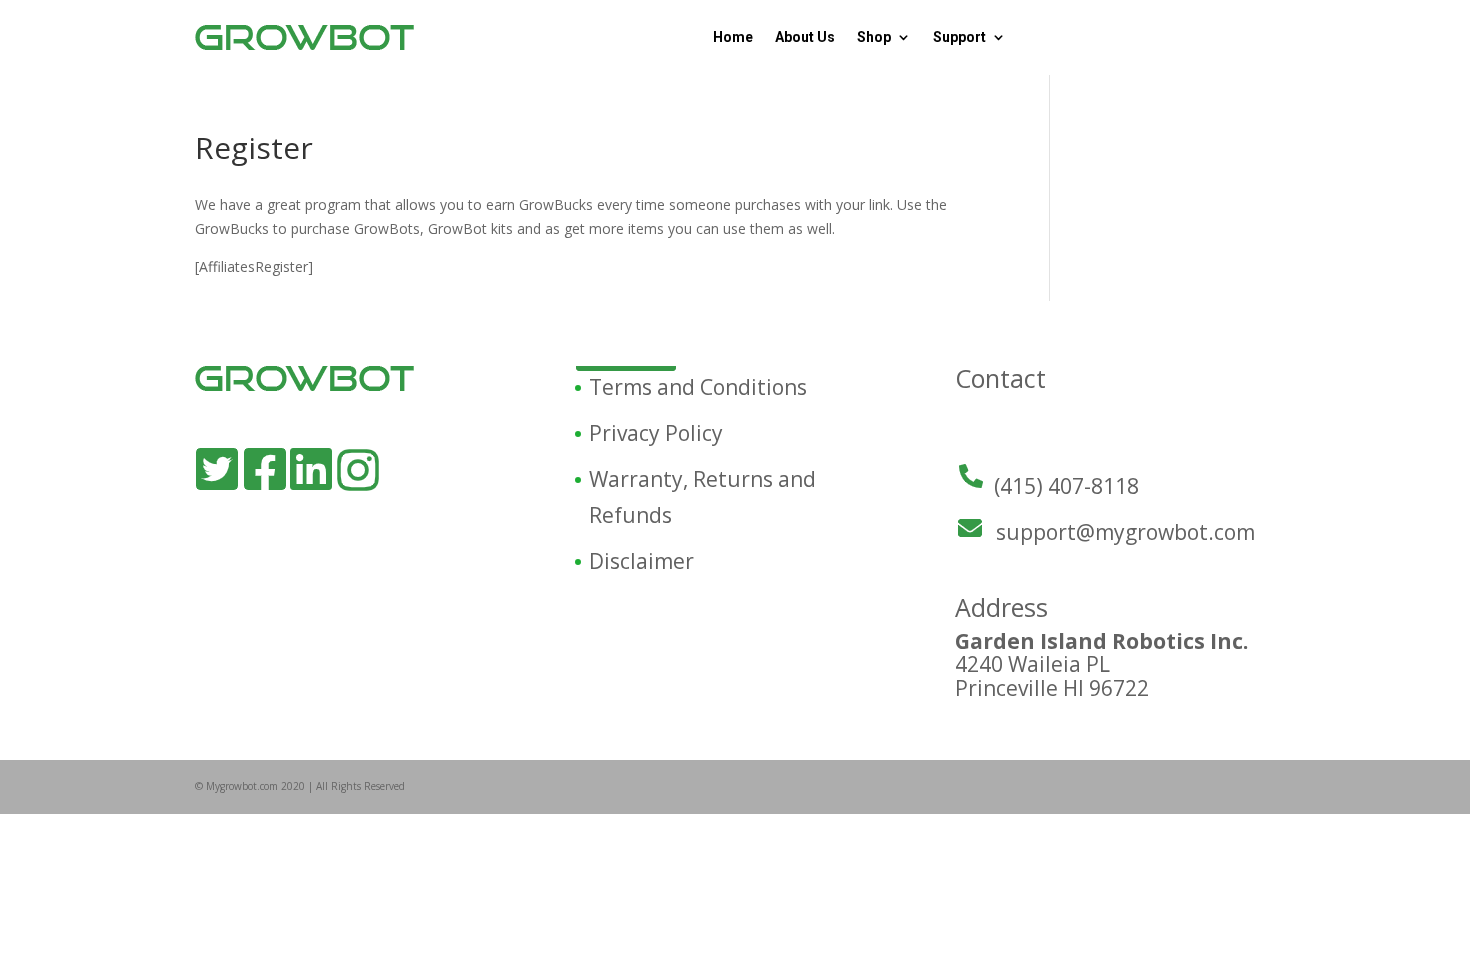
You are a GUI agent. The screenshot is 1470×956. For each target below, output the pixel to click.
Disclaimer (641, 561)
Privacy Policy (656, 433)
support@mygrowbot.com (1125, 532)
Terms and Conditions (698, 387)
